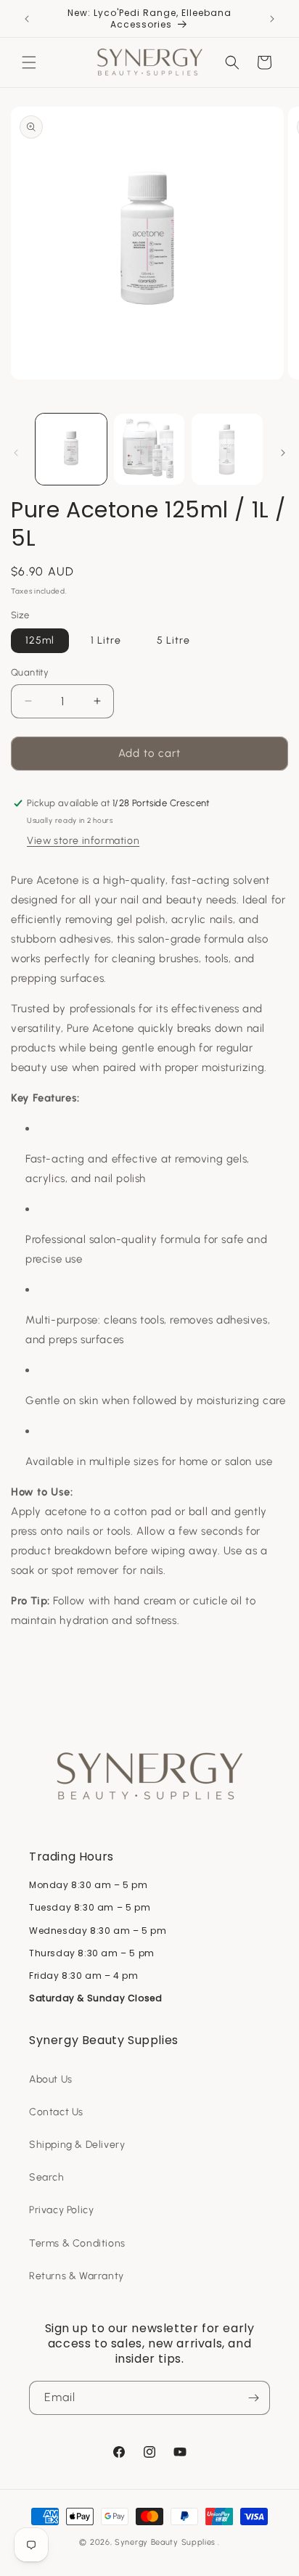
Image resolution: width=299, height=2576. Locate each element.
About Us (51, 2079)
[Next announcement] (272, 19)
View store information (83, 841)
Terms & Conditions (77, 2243)
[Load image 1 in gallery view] (71, 449)
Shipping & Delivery (77, 2145)
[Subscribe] (253, 2398)
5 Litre (173, 640)
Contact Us (56, 2112)
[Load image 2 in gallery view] (149, 449)
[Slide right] (283, 453)
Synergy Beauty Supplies (165, 2542)
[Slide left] (16, 453)
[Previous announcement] (27, 19)
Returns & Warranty (77, 2276)
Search (47, 2177)
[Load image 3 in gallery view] (227, 449)
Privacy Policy (61, 2210)
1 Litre (106, 640)
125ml (40, 640)
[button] (29, 62)
